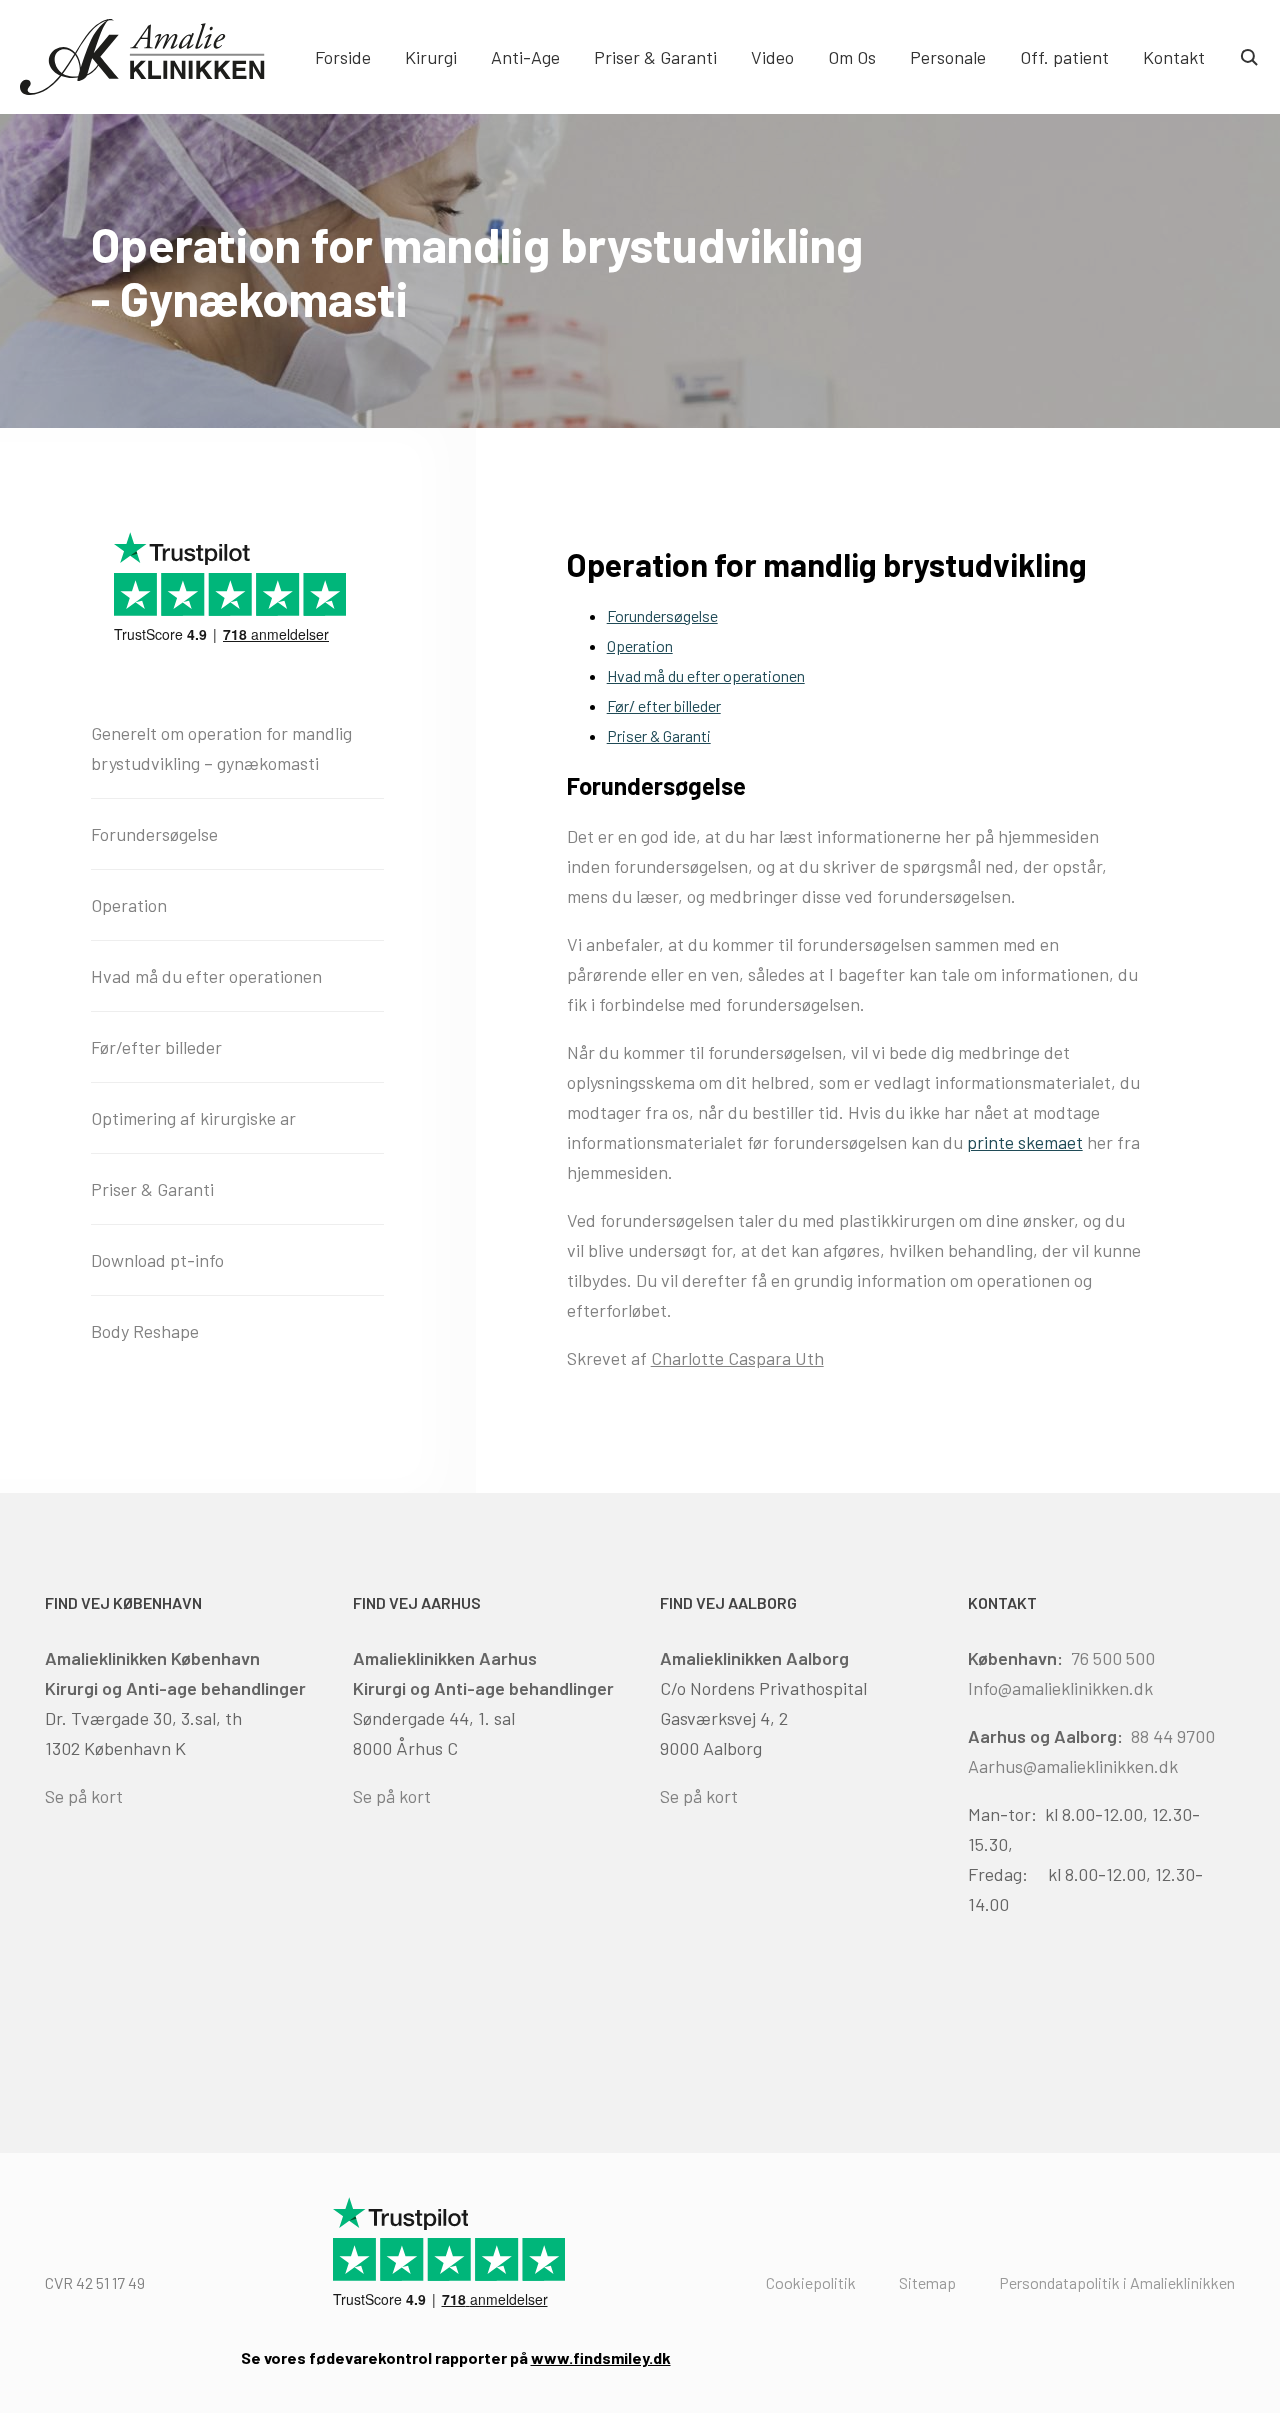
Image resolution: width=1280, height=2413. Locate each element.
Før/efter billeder (156, 1047)
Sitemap (927, 2282)
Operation (640, 645)
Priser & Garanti (655, 57)
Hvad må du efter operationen (706, 675)
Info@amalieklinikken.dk (1060, 1688)
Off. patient (1064, 57)
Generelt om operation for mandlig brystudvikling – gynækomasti (221, 748)
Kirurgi (431, 57)
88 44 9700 (1173, 1736)
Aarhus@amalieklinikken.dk (1073, 1766)
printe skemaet (1025, 1142)
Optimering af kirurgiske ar (193, 1118)
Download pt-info (157, 1260)
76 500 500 (1113, 1658)
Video (772, 57)
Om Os (852, 57)
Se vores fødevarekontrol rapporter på (456, 2357)
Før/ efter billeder (664, 705)
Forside (343, 57)
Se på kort (84, 1796)
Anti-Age (525, 57)
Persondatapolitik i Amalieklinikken (1117, 2282)
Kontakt (1174, 57)
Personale (948, 57)
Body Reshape (145, 1331)
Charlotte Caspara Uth (737, 1358)
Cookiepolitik (811, 2282)
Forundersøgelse (662, 615)
